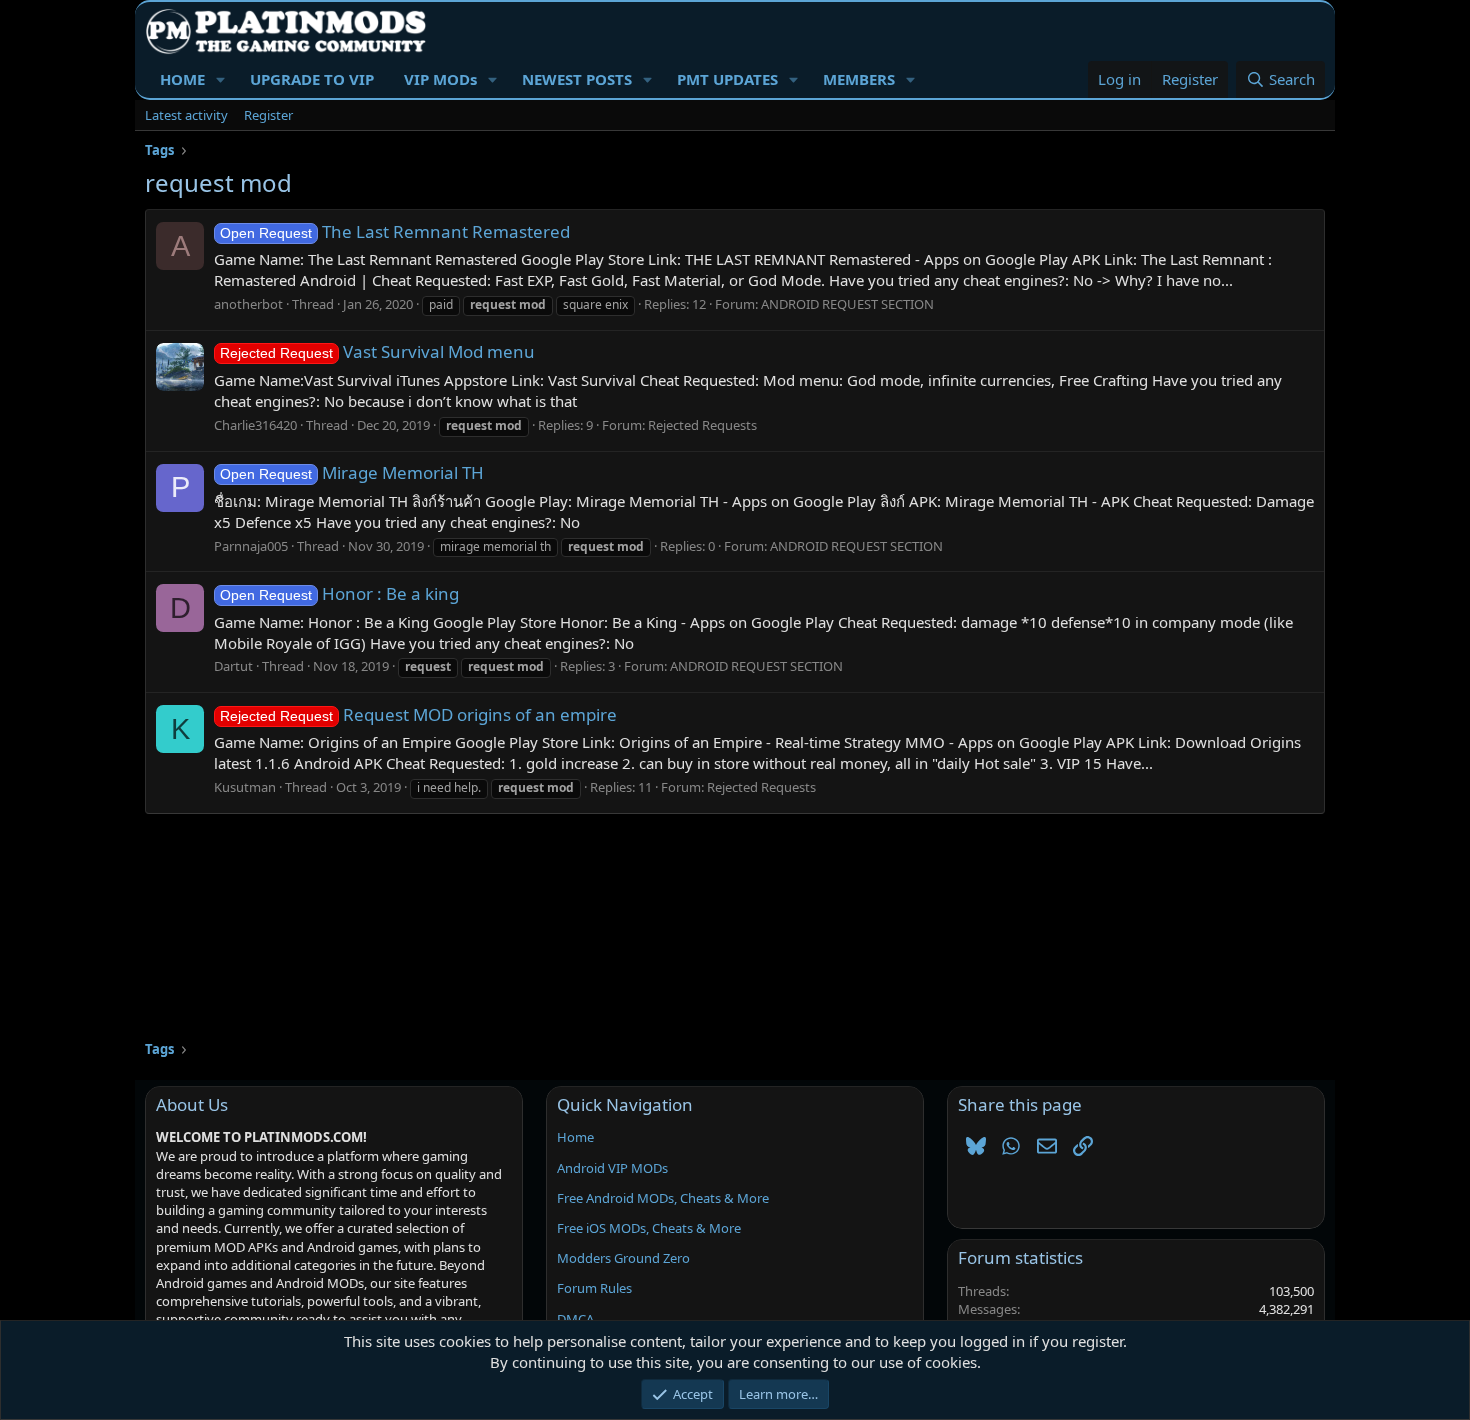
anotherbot (248, 304)
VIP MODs (440, 79)
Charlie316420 (255, 425)
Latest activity (186, 115)
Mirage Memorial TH (352, 472)
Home (575, 1137)
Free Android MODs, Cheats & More (663, 1198)
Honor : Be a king (339, 593)
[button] (221, 79)
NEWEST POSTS (577, 79)
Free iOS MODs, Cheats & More (649, 1228)
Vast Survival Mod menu (377, 351)
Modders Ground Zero (623, 1258)
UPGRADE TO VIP (312, 79)
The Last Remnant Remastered (395, 231)
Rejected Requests (702, 425)
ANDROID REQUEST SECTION (847, 304)
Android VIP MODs (612, 1168)
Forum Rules (594, 1288)
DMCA (575, 1319)
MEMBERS (859, 79)
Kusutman (245, 787)
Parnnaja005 (251, 546)
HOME (182, 79)
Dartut (233, 666)
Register (268, 115)
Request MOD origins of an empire (418, 714)
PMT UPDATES (727, 79)
